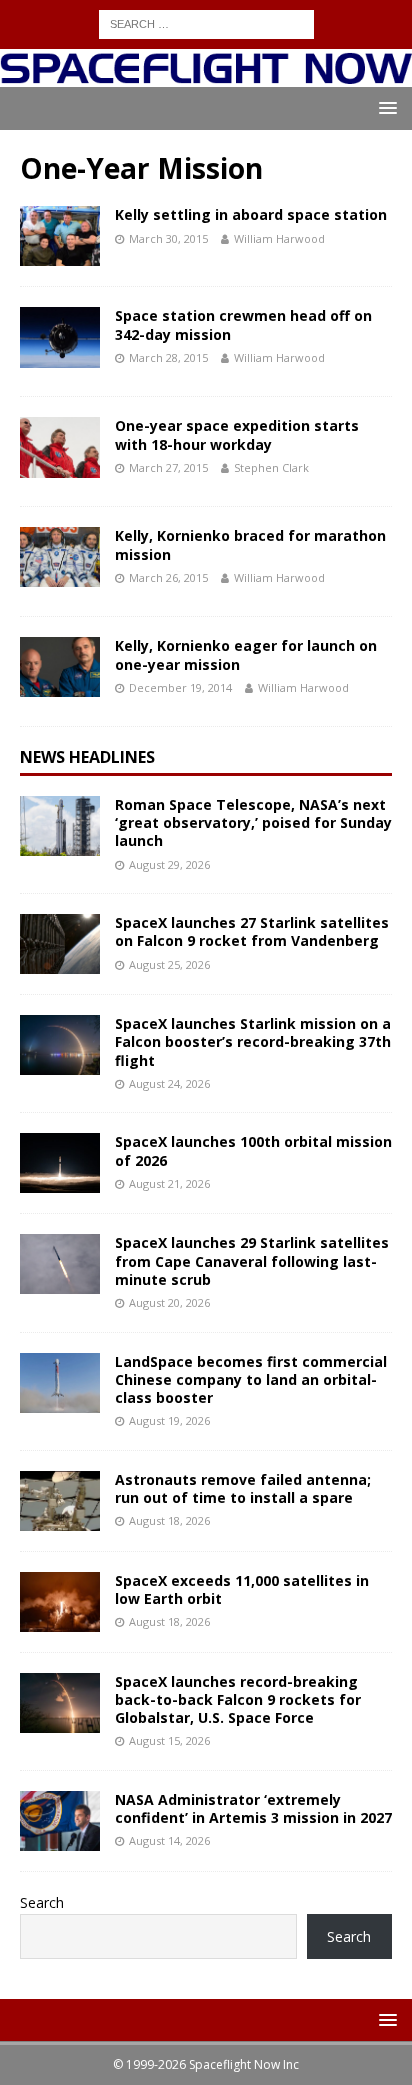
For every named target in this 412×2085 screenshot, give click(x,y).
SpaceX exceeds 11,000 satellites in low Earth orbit (242, 1589)
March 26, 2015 (168, 577)
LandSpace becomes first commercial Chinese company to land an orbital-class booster (251, 1379)
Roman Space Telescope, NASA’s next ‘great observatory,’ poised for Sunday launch (253, 822)
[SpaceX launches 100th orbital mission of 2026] (60, 1163)
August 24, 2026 (169, 1083)
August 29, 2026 (169, 864)
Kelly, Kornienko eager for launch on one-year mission (246, 654)
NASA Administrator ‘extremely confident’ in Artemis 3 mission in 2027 (253, 1808)
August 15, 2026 (169, 1740)
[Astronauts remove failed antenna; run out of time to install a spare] (60, 1501)
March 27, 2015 (168, 467)
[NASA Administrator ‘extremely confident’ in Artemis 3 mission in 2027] (60, 1821)
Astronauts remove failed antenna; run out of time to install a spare (243, 1488)
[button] (384, 107)
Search (42, 1902)
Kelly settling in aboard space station (251, 214)
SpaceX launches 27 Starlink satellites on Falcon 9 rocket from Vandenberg (252, 931)
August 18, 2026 (169, 1520)
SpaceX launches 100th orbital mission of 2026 (253, 1150)
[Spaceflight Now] (206, 75)
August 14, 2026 (169, 1840)
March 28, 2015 (168, 357)
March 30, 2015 (168, 238)
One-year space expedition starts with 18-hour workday (237, 434)
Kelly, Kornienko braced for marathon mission (250, 544)
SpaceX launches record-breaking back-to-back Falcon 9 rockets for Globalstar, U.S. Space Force (238, 1699)
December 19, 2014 (180, 687)
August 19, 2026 (169, 1420)
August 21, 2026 (169, 1183)
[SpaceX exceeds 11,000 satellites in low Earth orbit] (60, 1602)
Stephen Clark (271, 467)
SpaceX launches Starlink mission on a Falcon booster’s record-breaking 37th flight (253, 1041)
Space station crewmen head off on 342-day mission (243, 324)
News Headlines (87, 757)
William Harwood (279, 238)
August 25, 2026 (169, 964)
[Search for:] (206, 22)
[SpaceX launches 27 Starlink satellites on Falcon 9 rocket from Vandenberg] (60, 944)
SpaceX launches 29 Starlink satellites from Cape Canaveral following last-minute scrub (252, 1260)
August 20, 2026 (169, 1302)
